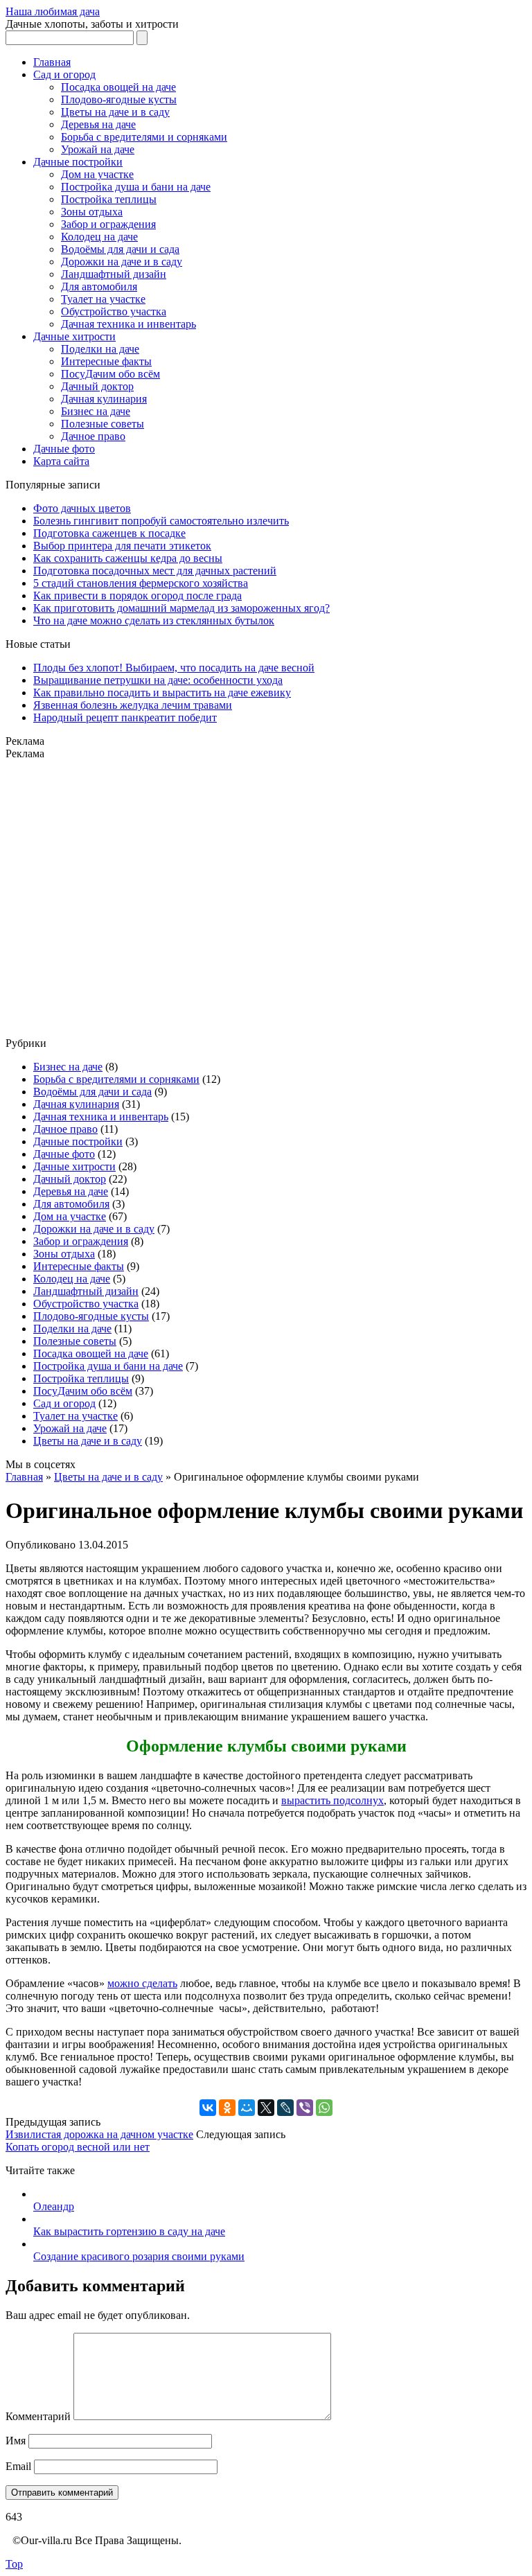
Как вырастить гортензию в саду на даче (129, 2231)
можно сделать (142, 1983)
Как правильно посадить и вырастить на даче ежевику (162, 692)
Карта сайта (61, 461)
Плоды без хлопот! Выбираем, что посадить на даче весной (174, 668)
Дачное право (93, 436)
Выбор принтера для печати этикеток (122, 546)
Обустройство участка (114, 311)
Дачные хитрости (74, 336)
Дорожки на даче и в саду (122, 262)
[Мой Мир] (247, 2108)
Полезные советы (103, 424)
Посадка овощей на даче (118, 87)
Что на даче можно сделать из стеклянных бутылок (154, 620)
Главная (52, 62)
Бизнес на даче (96, 411)
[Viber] (305, 2108)
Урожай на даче (98, 149)
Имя (16, 2441)
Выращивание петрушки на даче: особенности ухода (158, 680)
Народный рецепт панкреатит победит (125, 717)
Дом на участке (97, 174)
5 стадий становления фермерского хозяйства (141, 583)
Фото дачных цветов (82, 508)
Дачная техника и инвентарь (128, 324)
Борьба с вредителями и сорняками (144, 137)
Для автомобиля (99, 286)
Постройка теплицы (109, 199)
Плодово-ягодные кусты (119, 99)
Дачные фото (64, 449)
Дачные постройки (78, 162)
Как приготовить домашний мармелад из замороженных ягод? (181, 608)
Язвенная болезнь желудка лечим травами (133, 705)
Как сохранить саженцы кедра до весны (128, 558)
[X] (266, 2108)
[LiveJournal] (285, 2108)
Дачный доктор (97, 386)
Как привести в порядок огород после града (138, 596)
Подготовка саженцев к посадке (109, 533)
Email (18, 2466)
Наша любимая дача (53, 11)
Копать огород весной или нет (78, 2147)
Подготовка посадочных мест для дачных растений (155, 571)
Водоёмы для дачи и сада (120, 249)
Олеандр (54, 2206)
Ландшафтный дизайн (114, 274)
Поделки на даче (100, 349)
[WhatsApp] (324, 2108)
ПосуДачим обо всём (110, 374)
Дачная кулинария (104, 399)
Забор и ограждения (108, 224)
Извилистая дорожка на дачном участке (99, 2134)
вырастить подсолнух (332, 1800)
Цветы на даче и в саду (115, 112)
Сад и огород (64, 74)
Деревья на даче (98, 124)
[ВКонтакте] (208, 2108)
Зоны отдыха (92, 212)
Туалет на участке (103, 299)
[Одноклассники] (227, 2108)
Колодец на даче (99, 237)
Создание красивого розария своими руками (139, 2256)
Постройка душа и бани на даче (136, 187)
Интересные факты (106, 361)
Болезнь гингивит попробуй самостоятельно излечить (161, 521)
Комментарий (38, 2416)
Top (14, 2564)
